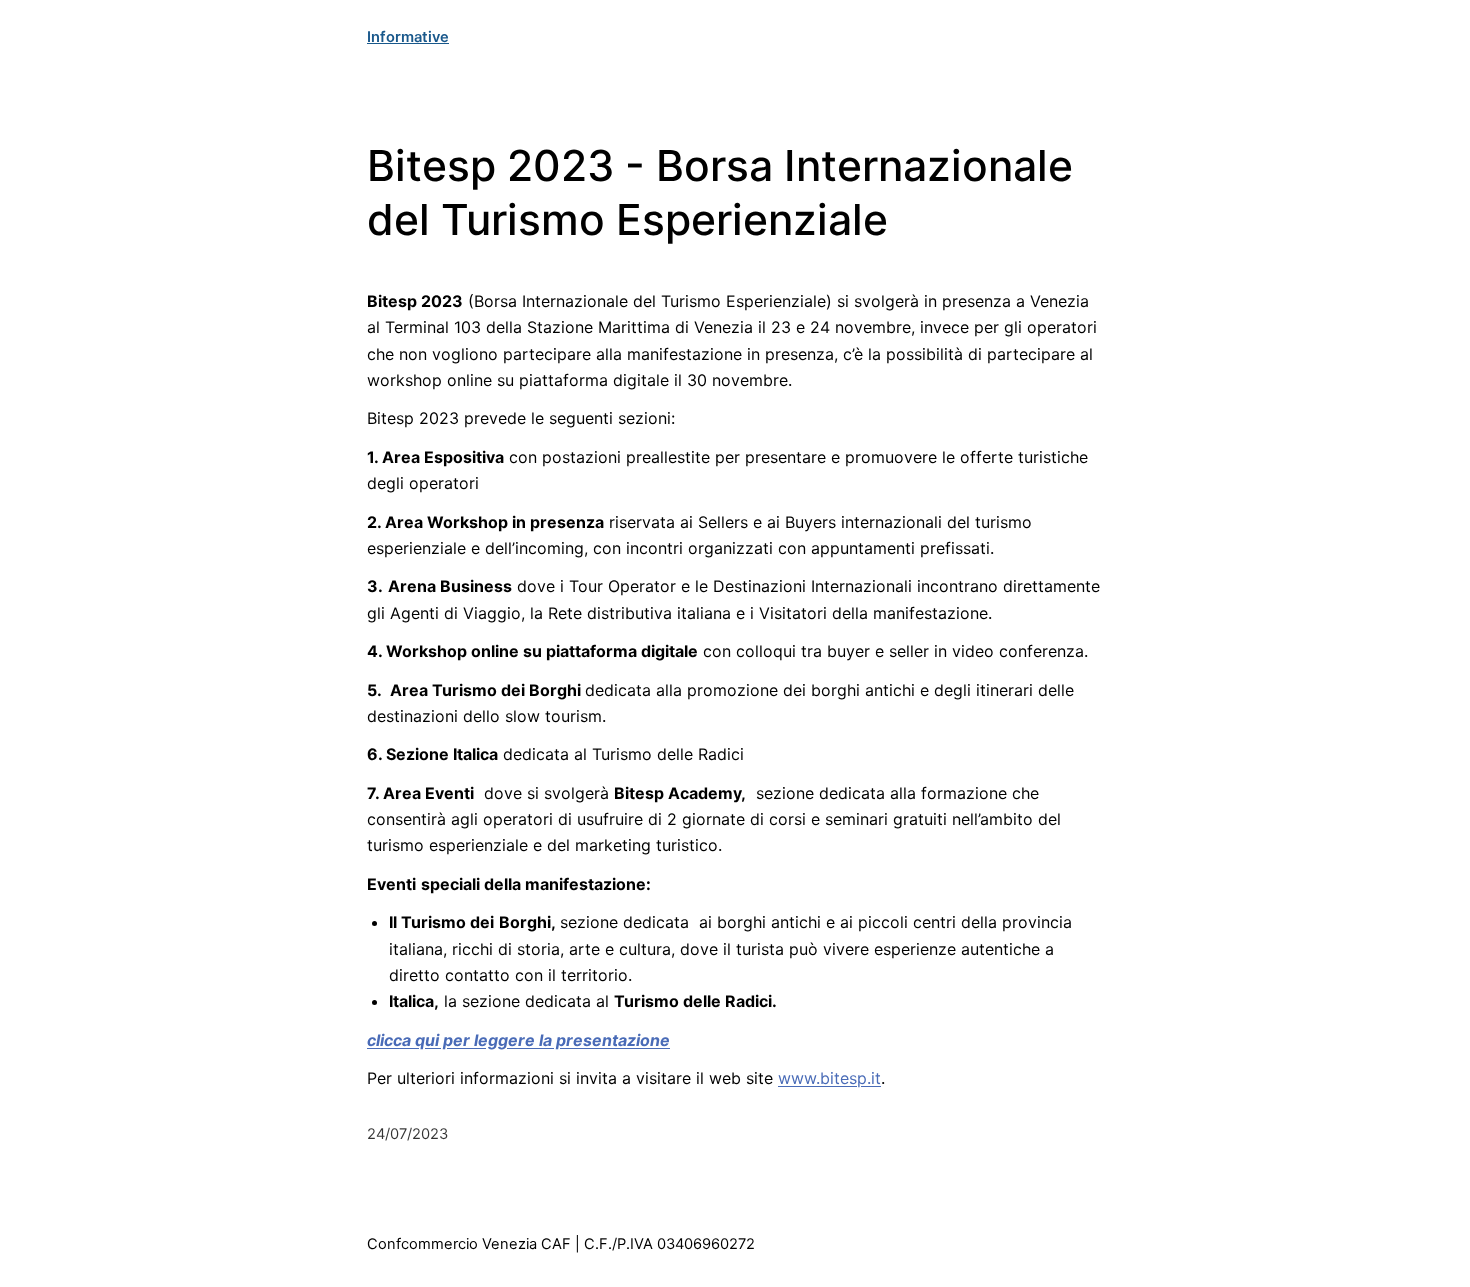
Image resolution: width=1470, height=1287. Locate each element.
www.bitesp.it (829, 1078)
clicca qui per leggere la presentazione (518, 1040)
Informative (408, 37)
